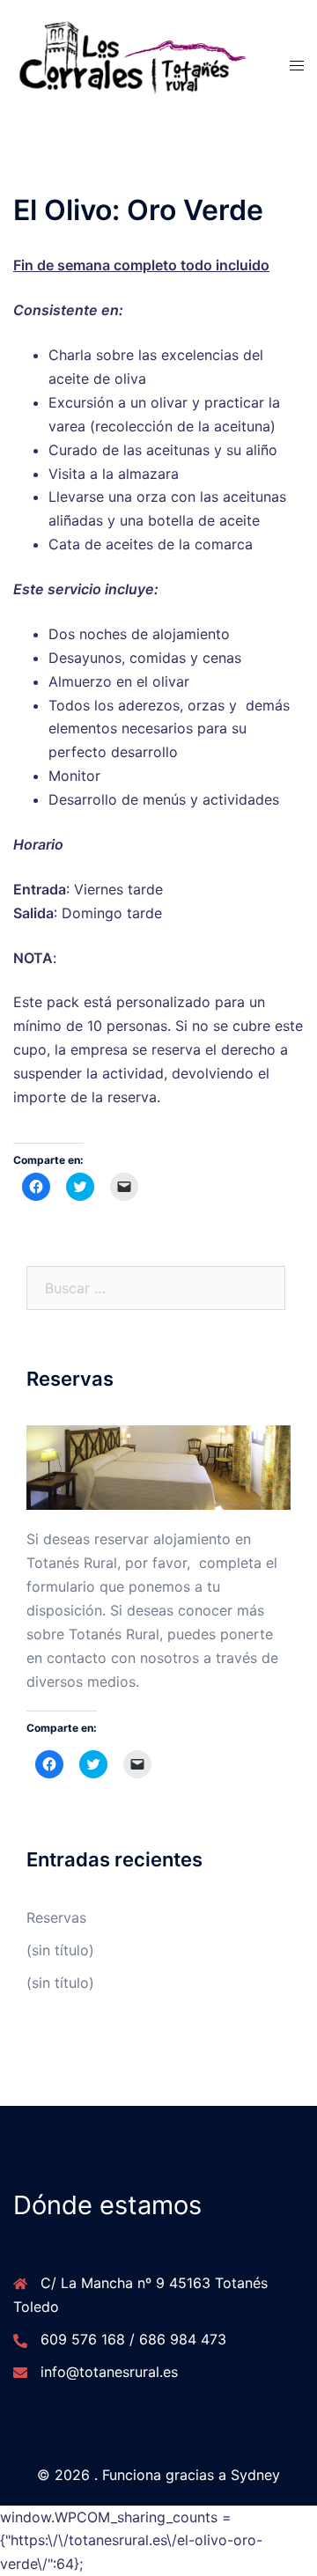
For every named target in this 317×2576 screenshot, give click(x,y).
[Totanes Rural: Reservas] (158, 1466)
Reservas (56, 1917)
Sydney (255, 2475)
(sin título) (60, 1950)
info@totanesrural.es (109, 2372)
